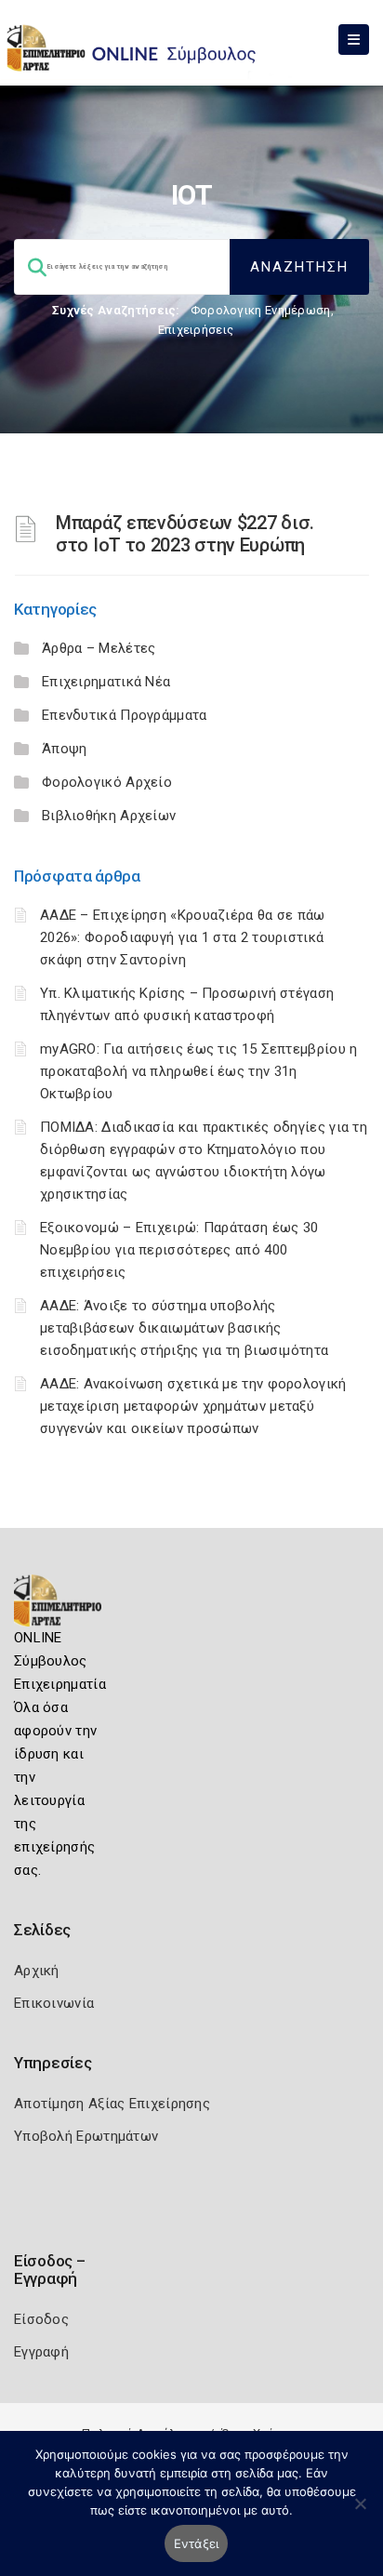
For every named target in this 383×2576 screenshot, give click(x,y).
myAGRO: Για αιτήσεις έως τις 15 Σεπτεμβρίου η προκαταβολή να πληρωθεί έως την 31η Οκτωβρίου (199, 1071)
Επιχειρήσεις (196, 330)
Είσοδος (41, 2319)
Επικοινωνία (54, 2003)
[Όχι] (360, 2513)
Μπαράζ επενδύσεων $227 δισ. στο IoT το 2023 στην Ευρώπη (185, 534)
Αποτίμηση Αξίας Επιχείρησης (112, 2104)
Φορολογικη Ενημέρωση (261, 310)
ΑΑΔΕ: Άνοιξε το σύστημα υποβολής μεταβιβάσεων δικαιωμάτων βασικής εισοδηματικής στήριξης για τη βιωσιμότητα (184, 1328)
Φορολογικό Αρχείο (107, 782)
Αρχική (37, 1971)
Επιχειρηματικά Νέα (106, 682)
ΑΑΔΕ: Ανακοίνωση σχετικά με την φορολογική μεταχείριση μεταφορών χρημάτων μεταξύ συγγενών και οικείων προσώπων (193, 1406)
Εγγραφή (41, 2352)
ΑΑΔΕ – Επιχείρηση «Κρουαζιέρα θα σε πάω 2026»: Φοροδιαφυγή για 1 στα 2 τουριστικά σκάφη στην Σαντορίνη (183, 937)
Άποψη (65, 749)
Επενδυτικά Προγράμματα (125, 715)
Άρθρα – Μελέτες (99, 648)
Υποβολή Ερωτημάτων (86, 2136)
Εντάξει (197, 2543)
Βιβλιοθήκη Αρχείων (109, 816)
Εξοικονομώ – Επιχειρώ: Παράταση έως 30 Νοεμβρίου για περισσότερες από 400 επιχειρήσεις (179, 1250)
